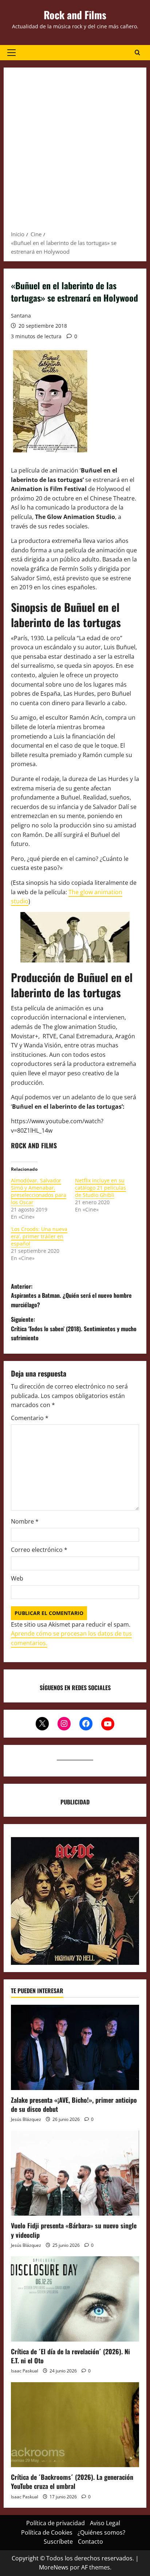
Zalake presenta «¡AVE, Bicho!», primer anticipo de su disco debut (74, 2104)
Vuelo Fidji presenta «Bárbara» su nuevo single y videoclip (74, 2230)
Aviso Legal (105, 2523)
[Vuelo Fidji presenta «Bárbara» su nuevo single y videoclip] (75, 2173)
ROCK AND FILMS (34, 1145)
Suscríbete (58, 2542)
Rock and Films (75, 15)
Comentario (30, 1418)
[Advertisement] (75, 151)
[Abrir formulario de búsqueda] (137, 53)
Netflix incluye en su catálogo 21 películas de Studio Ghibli (100, 1188)
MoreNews (54, 2567)
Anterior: (71, 1295)
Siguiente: (74, 1328)
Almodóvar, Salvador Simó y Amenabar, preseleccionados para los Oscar (39, 1191)
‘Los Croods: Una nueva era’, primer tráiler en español (39, 1236)
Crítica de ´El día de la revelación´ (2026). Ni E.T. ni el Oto (70, 2356)
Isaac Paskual (25, 2371)
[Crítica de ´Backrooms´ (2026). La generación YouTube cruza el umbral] (75, 2425)
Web (17, 1578)
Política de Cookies (47, 2532)
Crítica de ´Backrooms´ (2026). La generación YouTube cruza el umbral (72, 2481)
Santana (21, 316)
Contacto (90, 2542)
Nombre (25, 1521)
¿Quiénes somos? (101, 2532)
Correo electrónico (39, 1550)
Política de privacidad (56, 2523)
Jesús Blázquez (26, 2119)
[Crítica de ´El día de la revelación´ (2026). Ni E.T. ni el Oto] (75, 2299)
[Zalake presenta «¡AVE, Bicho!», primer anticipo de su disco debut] (75, 2047)
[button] (11, 53)
